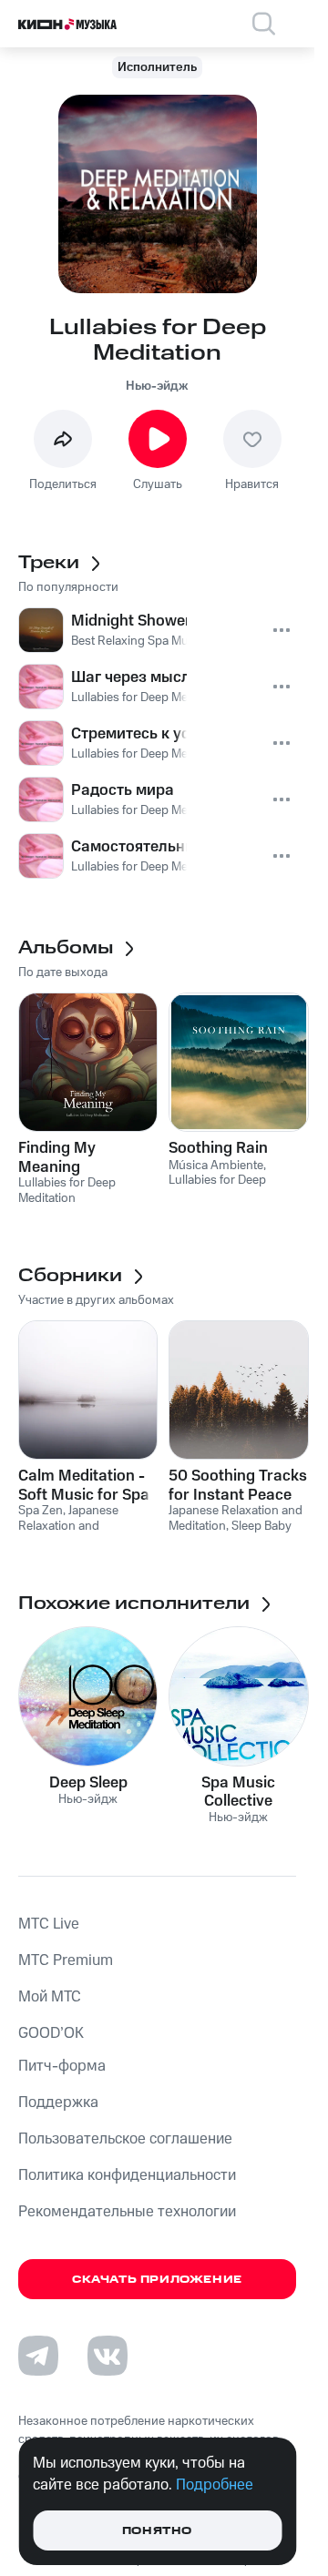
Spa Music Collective (238, 1792)
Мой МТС (50, 1997)
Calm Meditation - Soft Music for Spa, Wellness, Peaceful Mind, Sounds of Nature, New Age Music (86, 1485)
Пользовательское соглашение (125, 2139)
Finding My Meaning (57, 1157)
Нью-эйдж (157, 386)
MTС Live (49, 1924)
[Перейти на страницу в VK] (108, 2356)
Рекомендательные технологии (127, 2212)
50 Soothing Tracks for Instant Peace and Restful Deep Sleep (238, 1485)
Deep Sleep (88, 1783)
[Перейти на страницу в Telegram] (38, 2356)
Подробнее (215, 2485)
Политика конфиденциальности (127, 2175)
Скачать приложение (157, 2280)
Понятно (157, 2531)
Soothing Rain (218, 1148)
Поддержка (58, 2103)
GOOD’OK (51, 2033)
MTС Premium (66, 1960)
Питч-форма (62, 2066)
